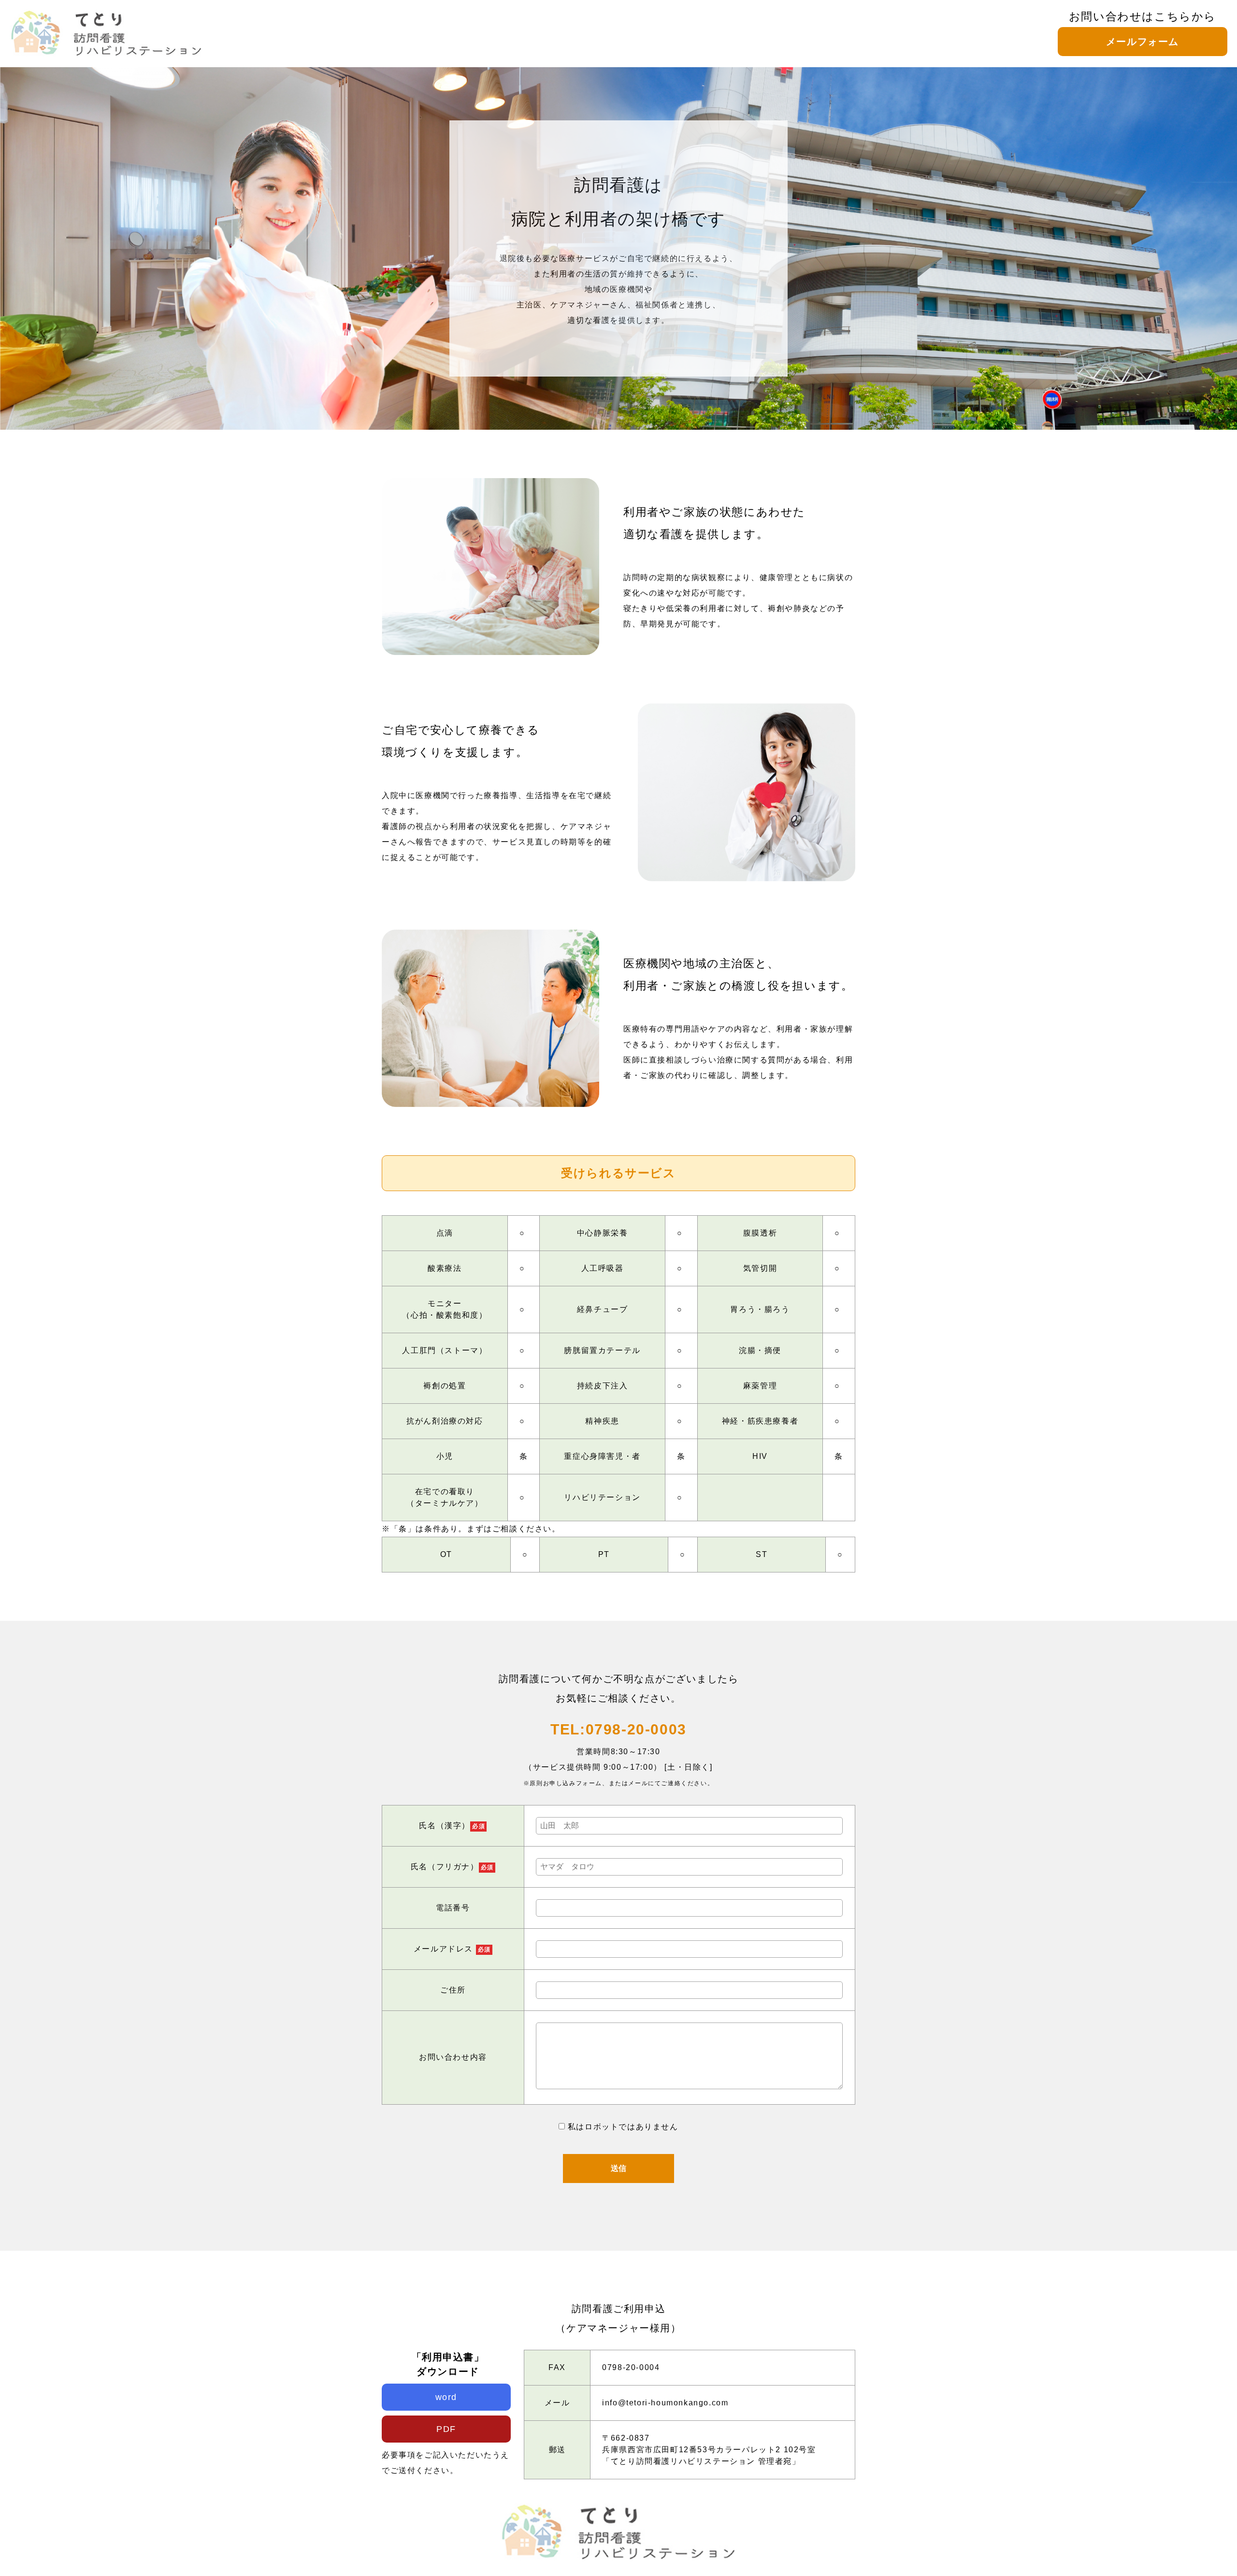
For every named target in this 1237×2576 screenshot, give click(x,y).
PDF (446, 2429)
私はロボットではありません (623, 2127)
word (446, 2397)
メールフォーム (1143, 42)
